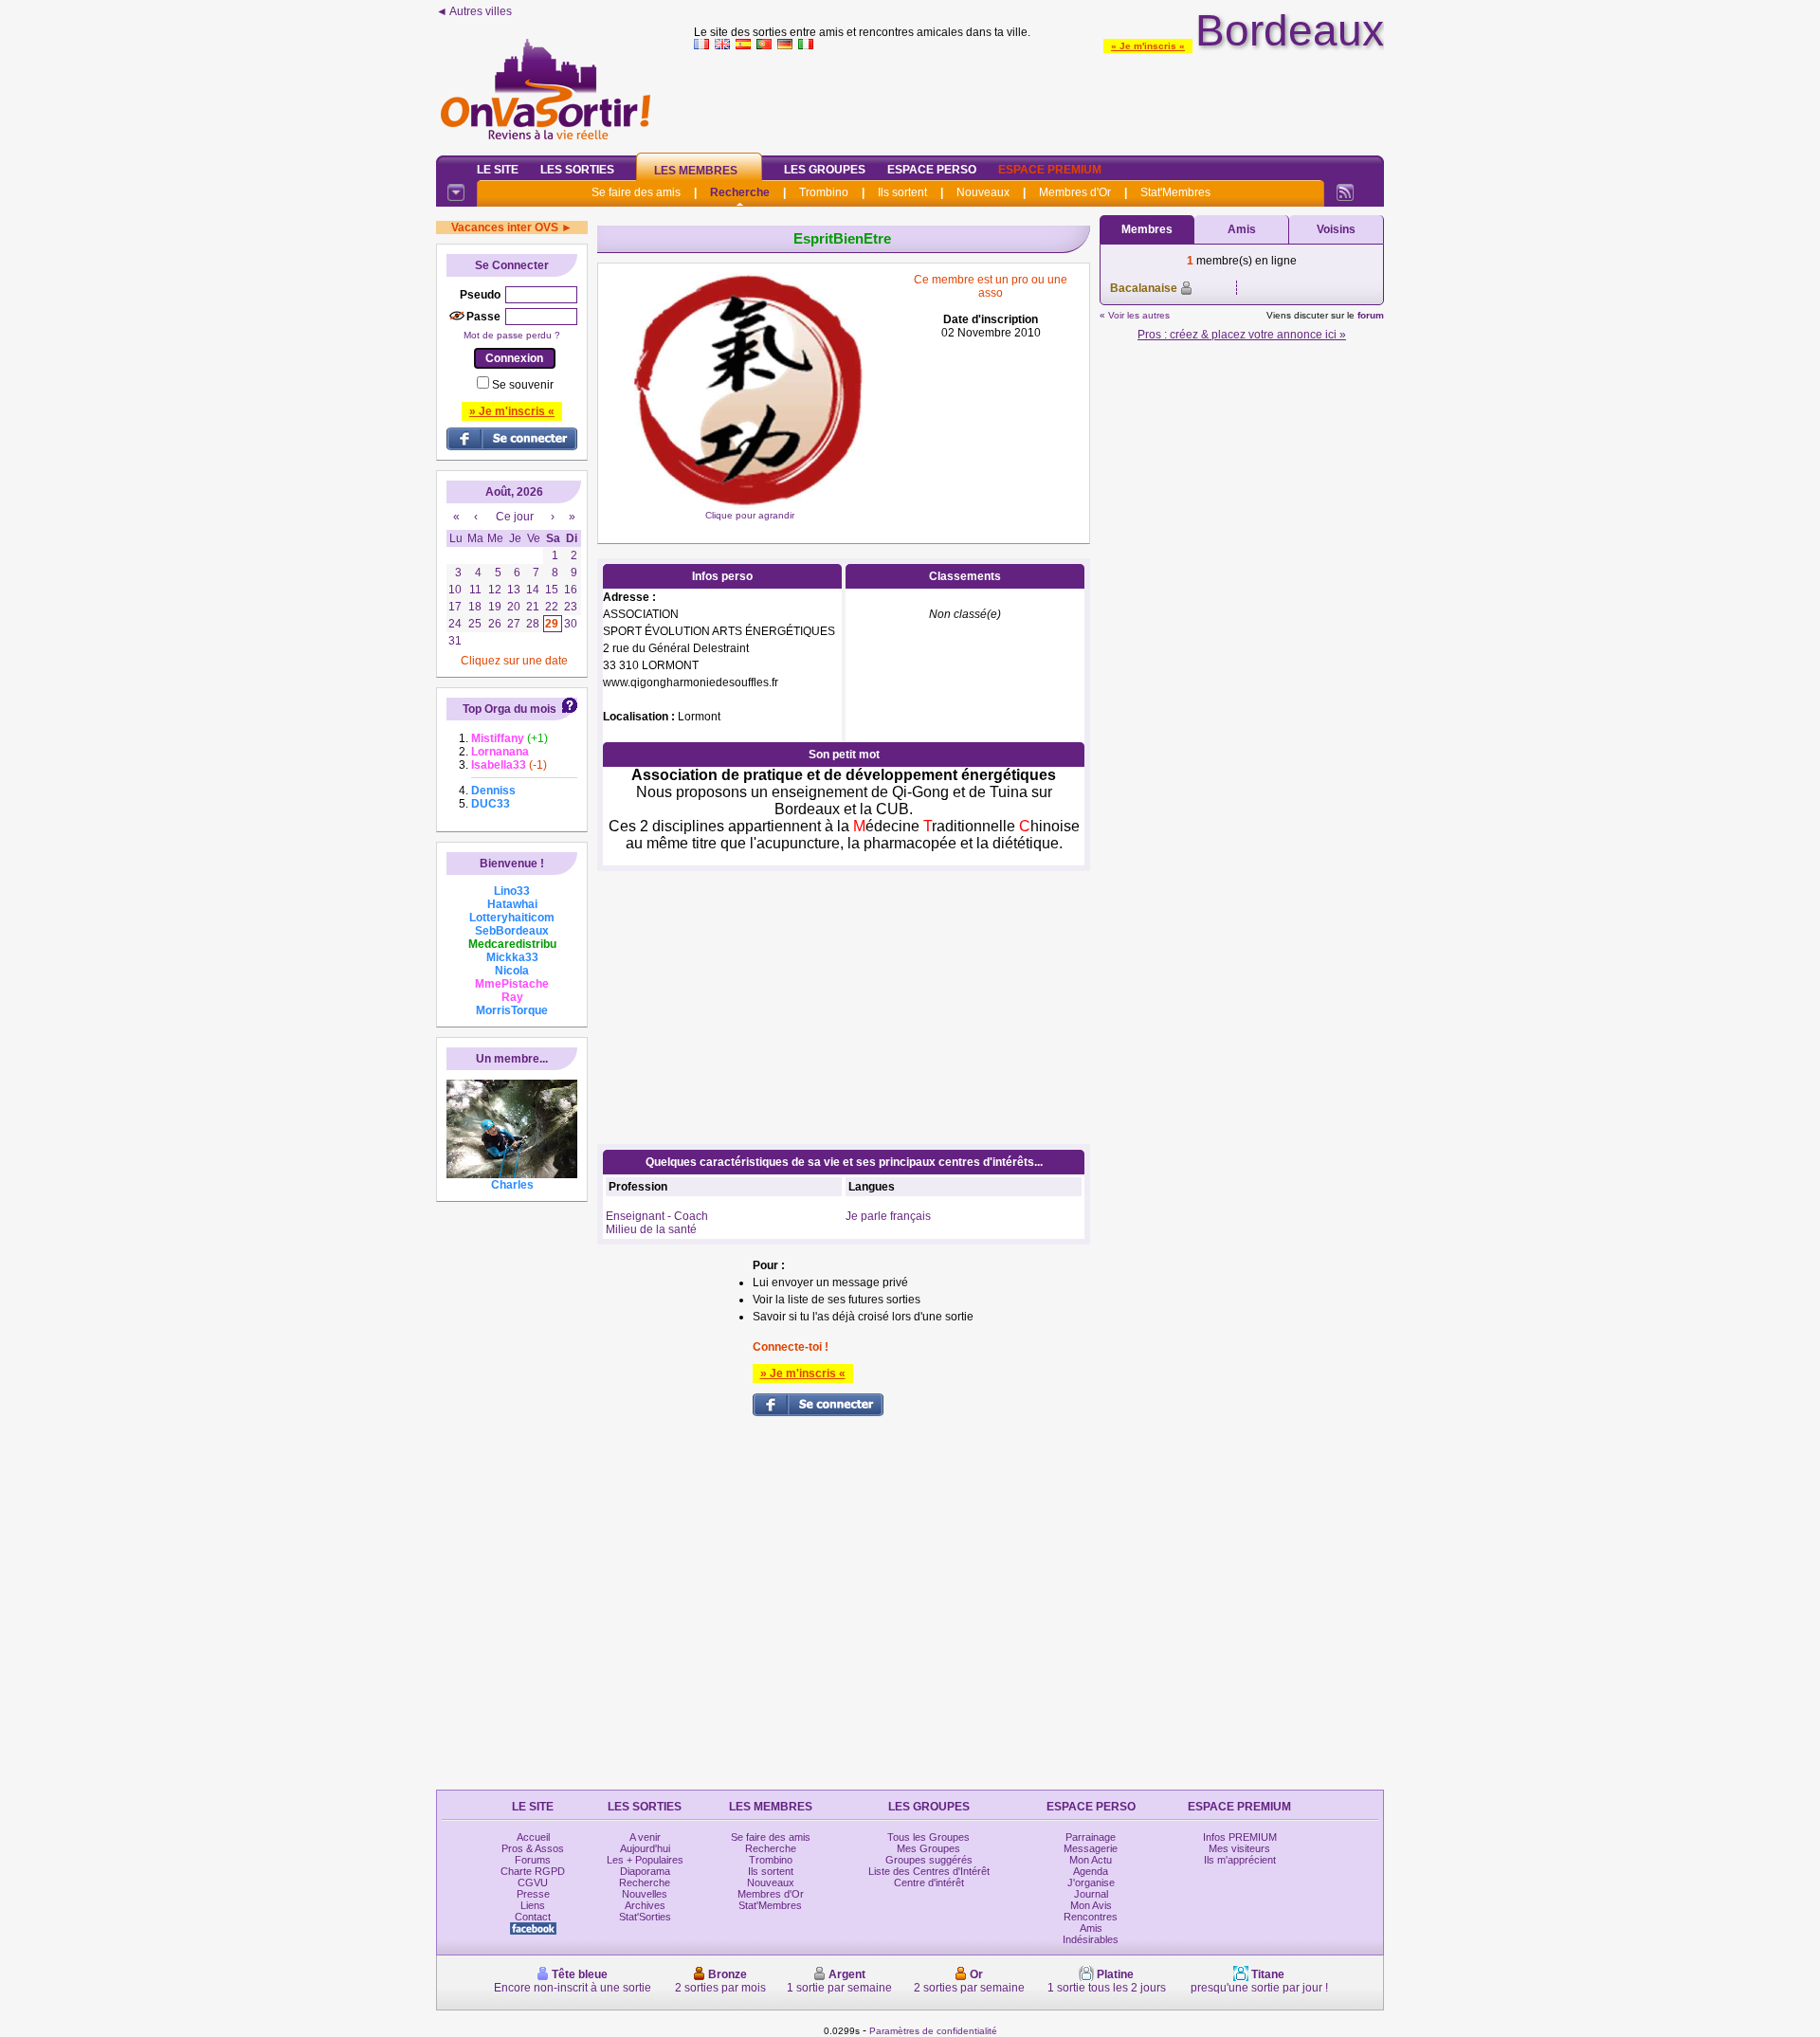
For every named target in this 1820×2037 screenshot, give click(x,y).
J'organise (1091, 1882)
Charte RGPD (533, 1871)
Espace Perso (932, 170)
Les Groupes (825, 170)
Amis (1242, 229)
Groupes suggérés (929, 1860)
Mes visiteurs (1239, 1848)
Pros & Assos (533, 1848)
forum (1371, 315)
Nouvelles (645, 1894)
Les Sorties (577, 170)
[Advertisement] (1039, 99)
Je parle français (888, 1216)
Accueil (533, 1837)
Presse (533, 1894)
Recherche (740, 192)
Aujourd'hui (645, 1848)
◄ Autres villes (474, 11)
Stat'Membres (1175, 192)
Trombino (824, 192)
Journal (1091, 1894)
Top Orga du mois (510, 709)
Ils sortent (902, 192)
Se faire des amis (636, 192)
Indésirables (1091, 1939)
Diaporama (645, 1871)
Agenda (1091, 1871)
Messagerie (1091, 1848)
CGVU (533, 1882)
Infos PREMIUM (1240, 1837)
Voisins (1336, 229)
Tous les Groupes (928, 1837)
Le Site (498, 170)
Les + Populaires (645, 1860)
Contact (533, 1917)
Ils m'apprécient (1240, 1860)
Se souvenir (523, 385)
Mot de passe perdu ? (512, 335)
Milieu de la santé (651, 1229)
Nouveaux (983, 192)
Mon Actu (1091, 1860)
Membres (1147, 229)
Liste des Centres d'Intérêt (929, 1871)
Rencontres (1091, 1917)
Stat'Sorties (645, 1917)
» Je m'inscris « (1148, 46)
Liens (533, 1905)
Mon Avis (1091, 1905)
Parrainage (1091, 1837)
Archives (645, 1905)
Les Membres (696, 171)
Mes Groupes (928, 1848)
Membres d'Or (1075, 192)
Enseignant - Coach (657, 1216)
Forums (533, 1860)
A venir (645, 1837)
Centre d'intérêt (929, 1882)
